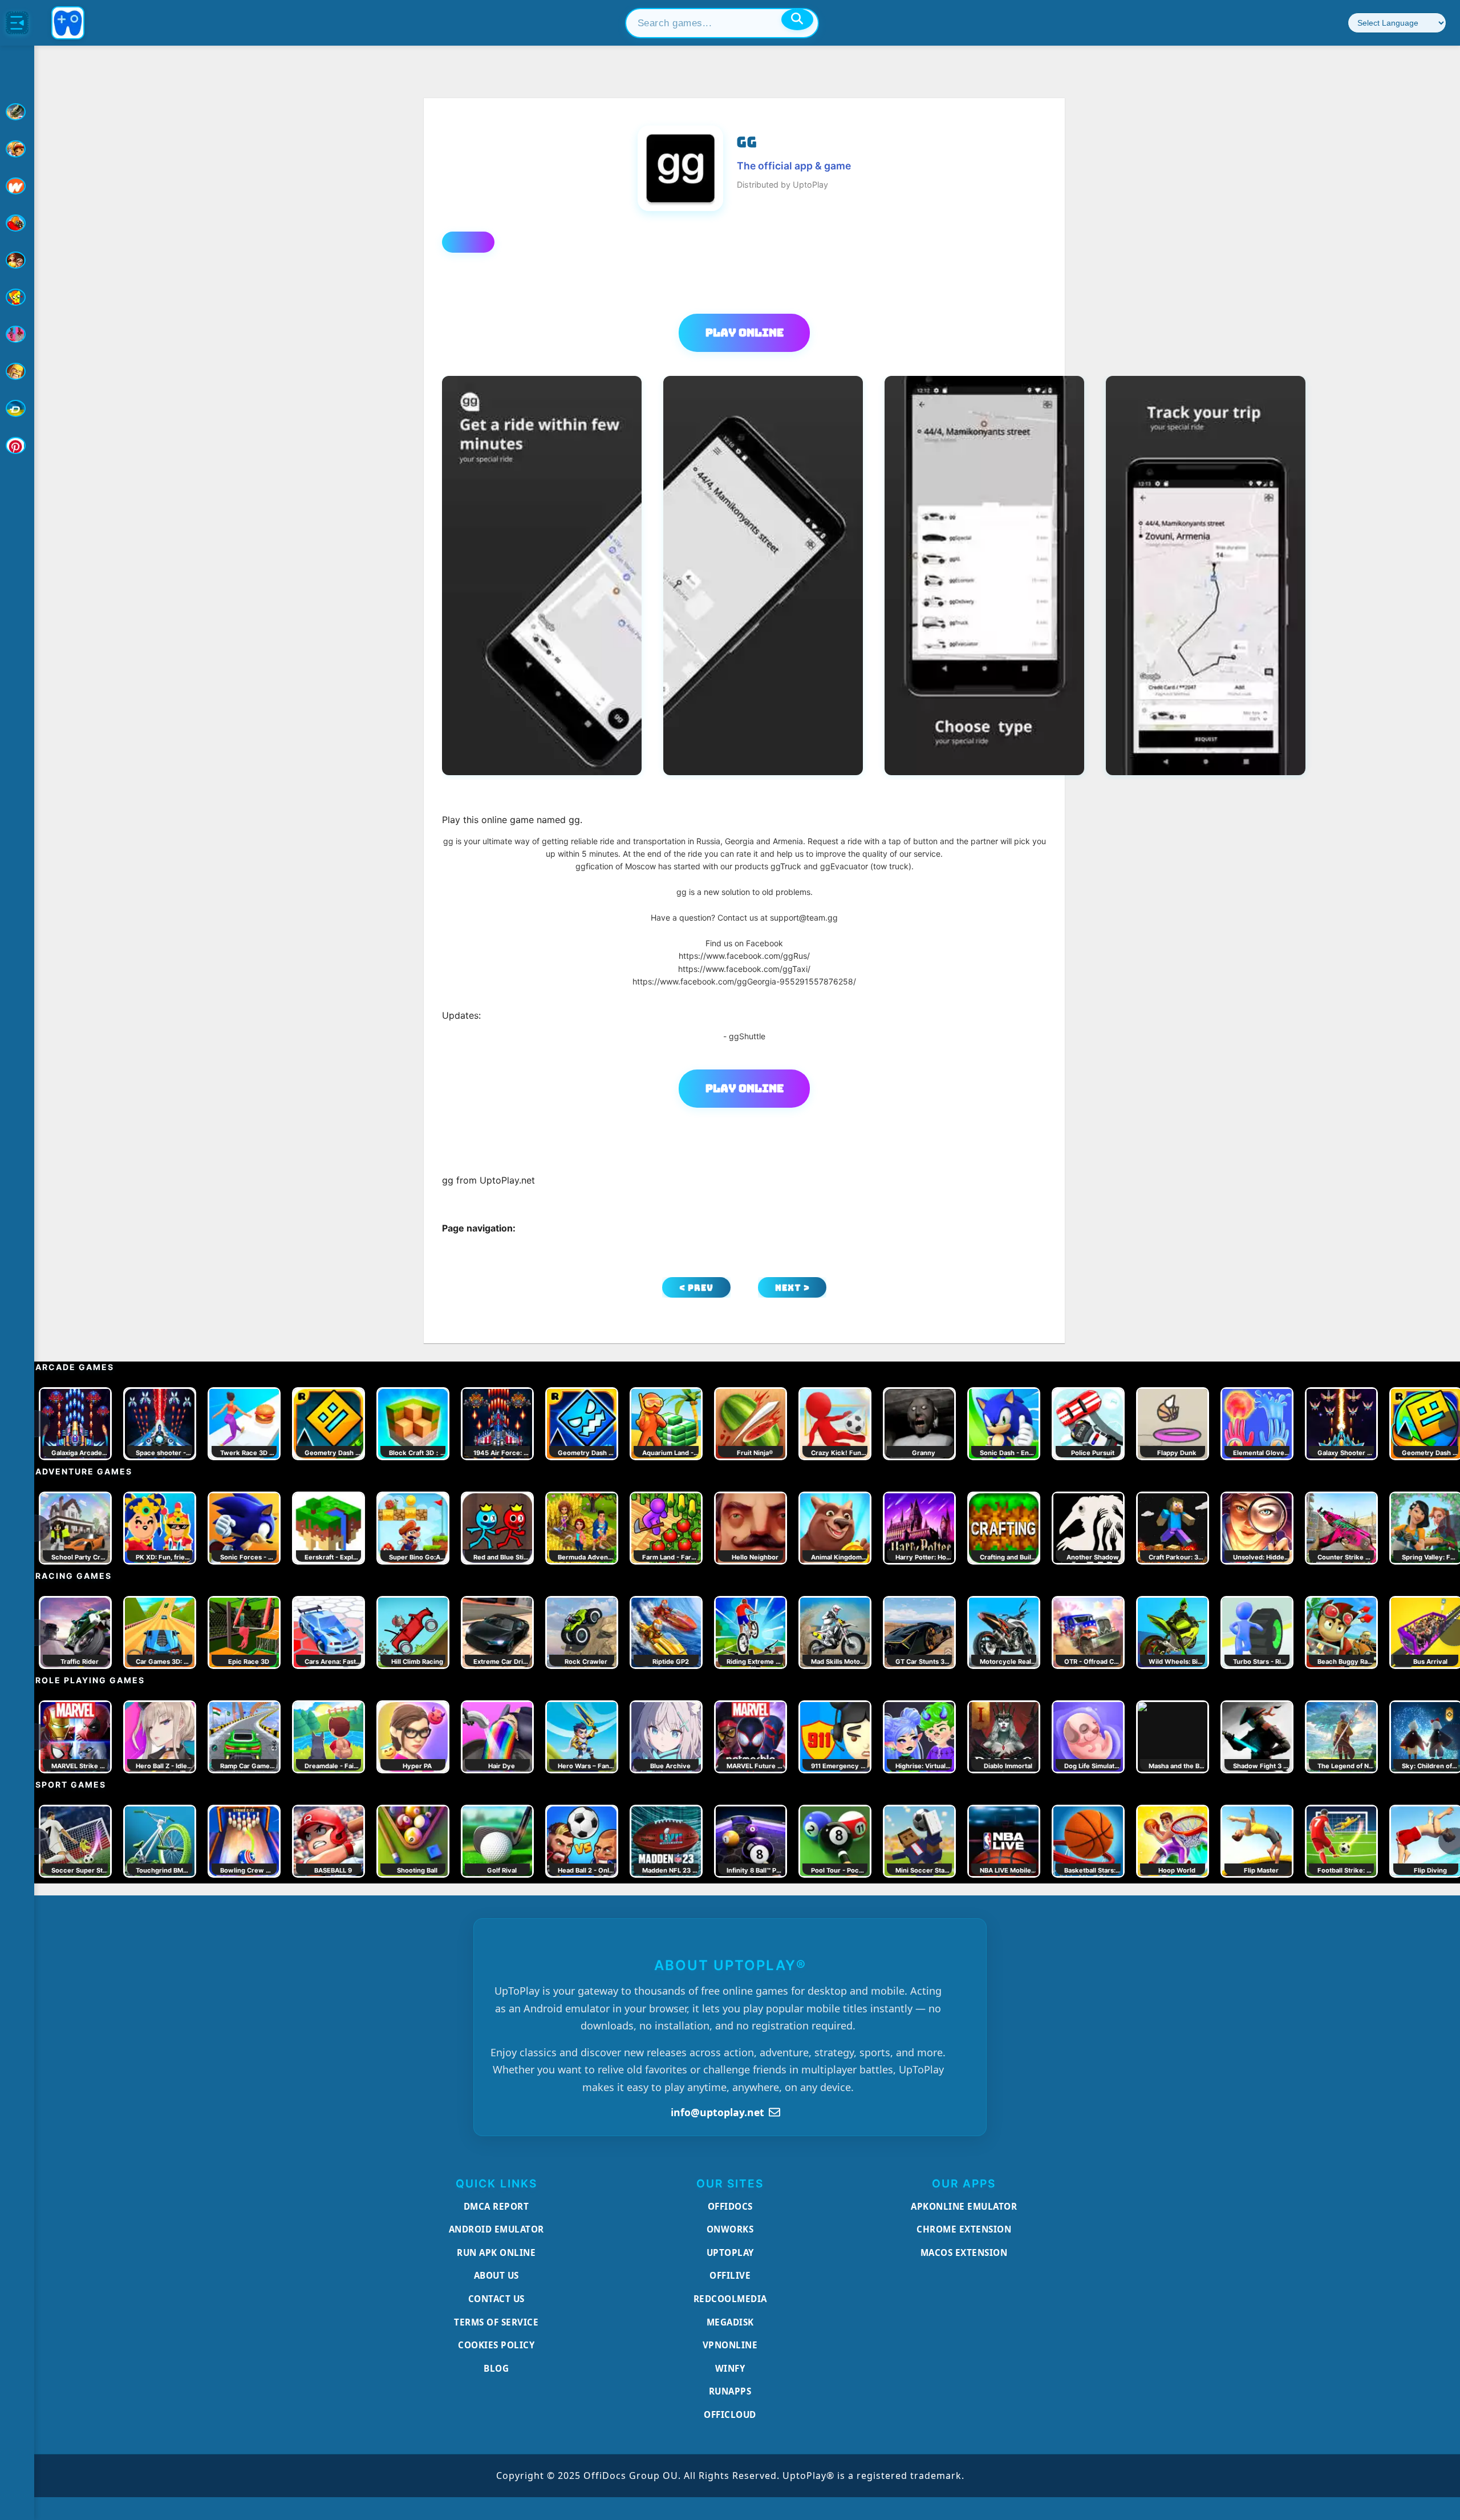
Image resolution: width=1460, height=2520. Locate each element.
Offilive (730, 2275)
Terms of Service (496, 2322)
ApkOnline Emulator (964, 2206)
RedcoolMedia (730, 2299)
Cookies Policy (496, 2345)
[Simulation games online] (17, 297)
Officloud (730, 2414)
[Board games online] (17, 186)
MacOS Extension (964, 2252)
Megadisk (730, 2322)
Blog (496, 2368)
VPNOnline (730, 2345)
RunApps (730, 2391)
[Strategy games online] (17, 371)
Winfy (730, 2368)
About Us (496, 2275)
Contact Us (496, 2299)
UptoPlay (730, 2252)
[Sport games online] (17, 334)
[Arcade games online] (17, 149)
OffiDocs (730, 2206)
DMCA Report (496, 2206)
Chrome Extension (964, 2229)
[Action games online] (17, 112)
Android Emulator (496, 2229)
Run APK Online (496, 2252)
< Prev (696, 1288)
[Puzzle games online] (17, 260)
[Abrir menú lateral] (17, 23)
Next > (792, 1288)
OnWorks (730, 2229)
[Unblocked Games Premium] (17, 445)
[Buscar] (797, 19)
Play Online (745, 333)
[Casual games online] (17, 223)
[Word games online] (17, 408)
